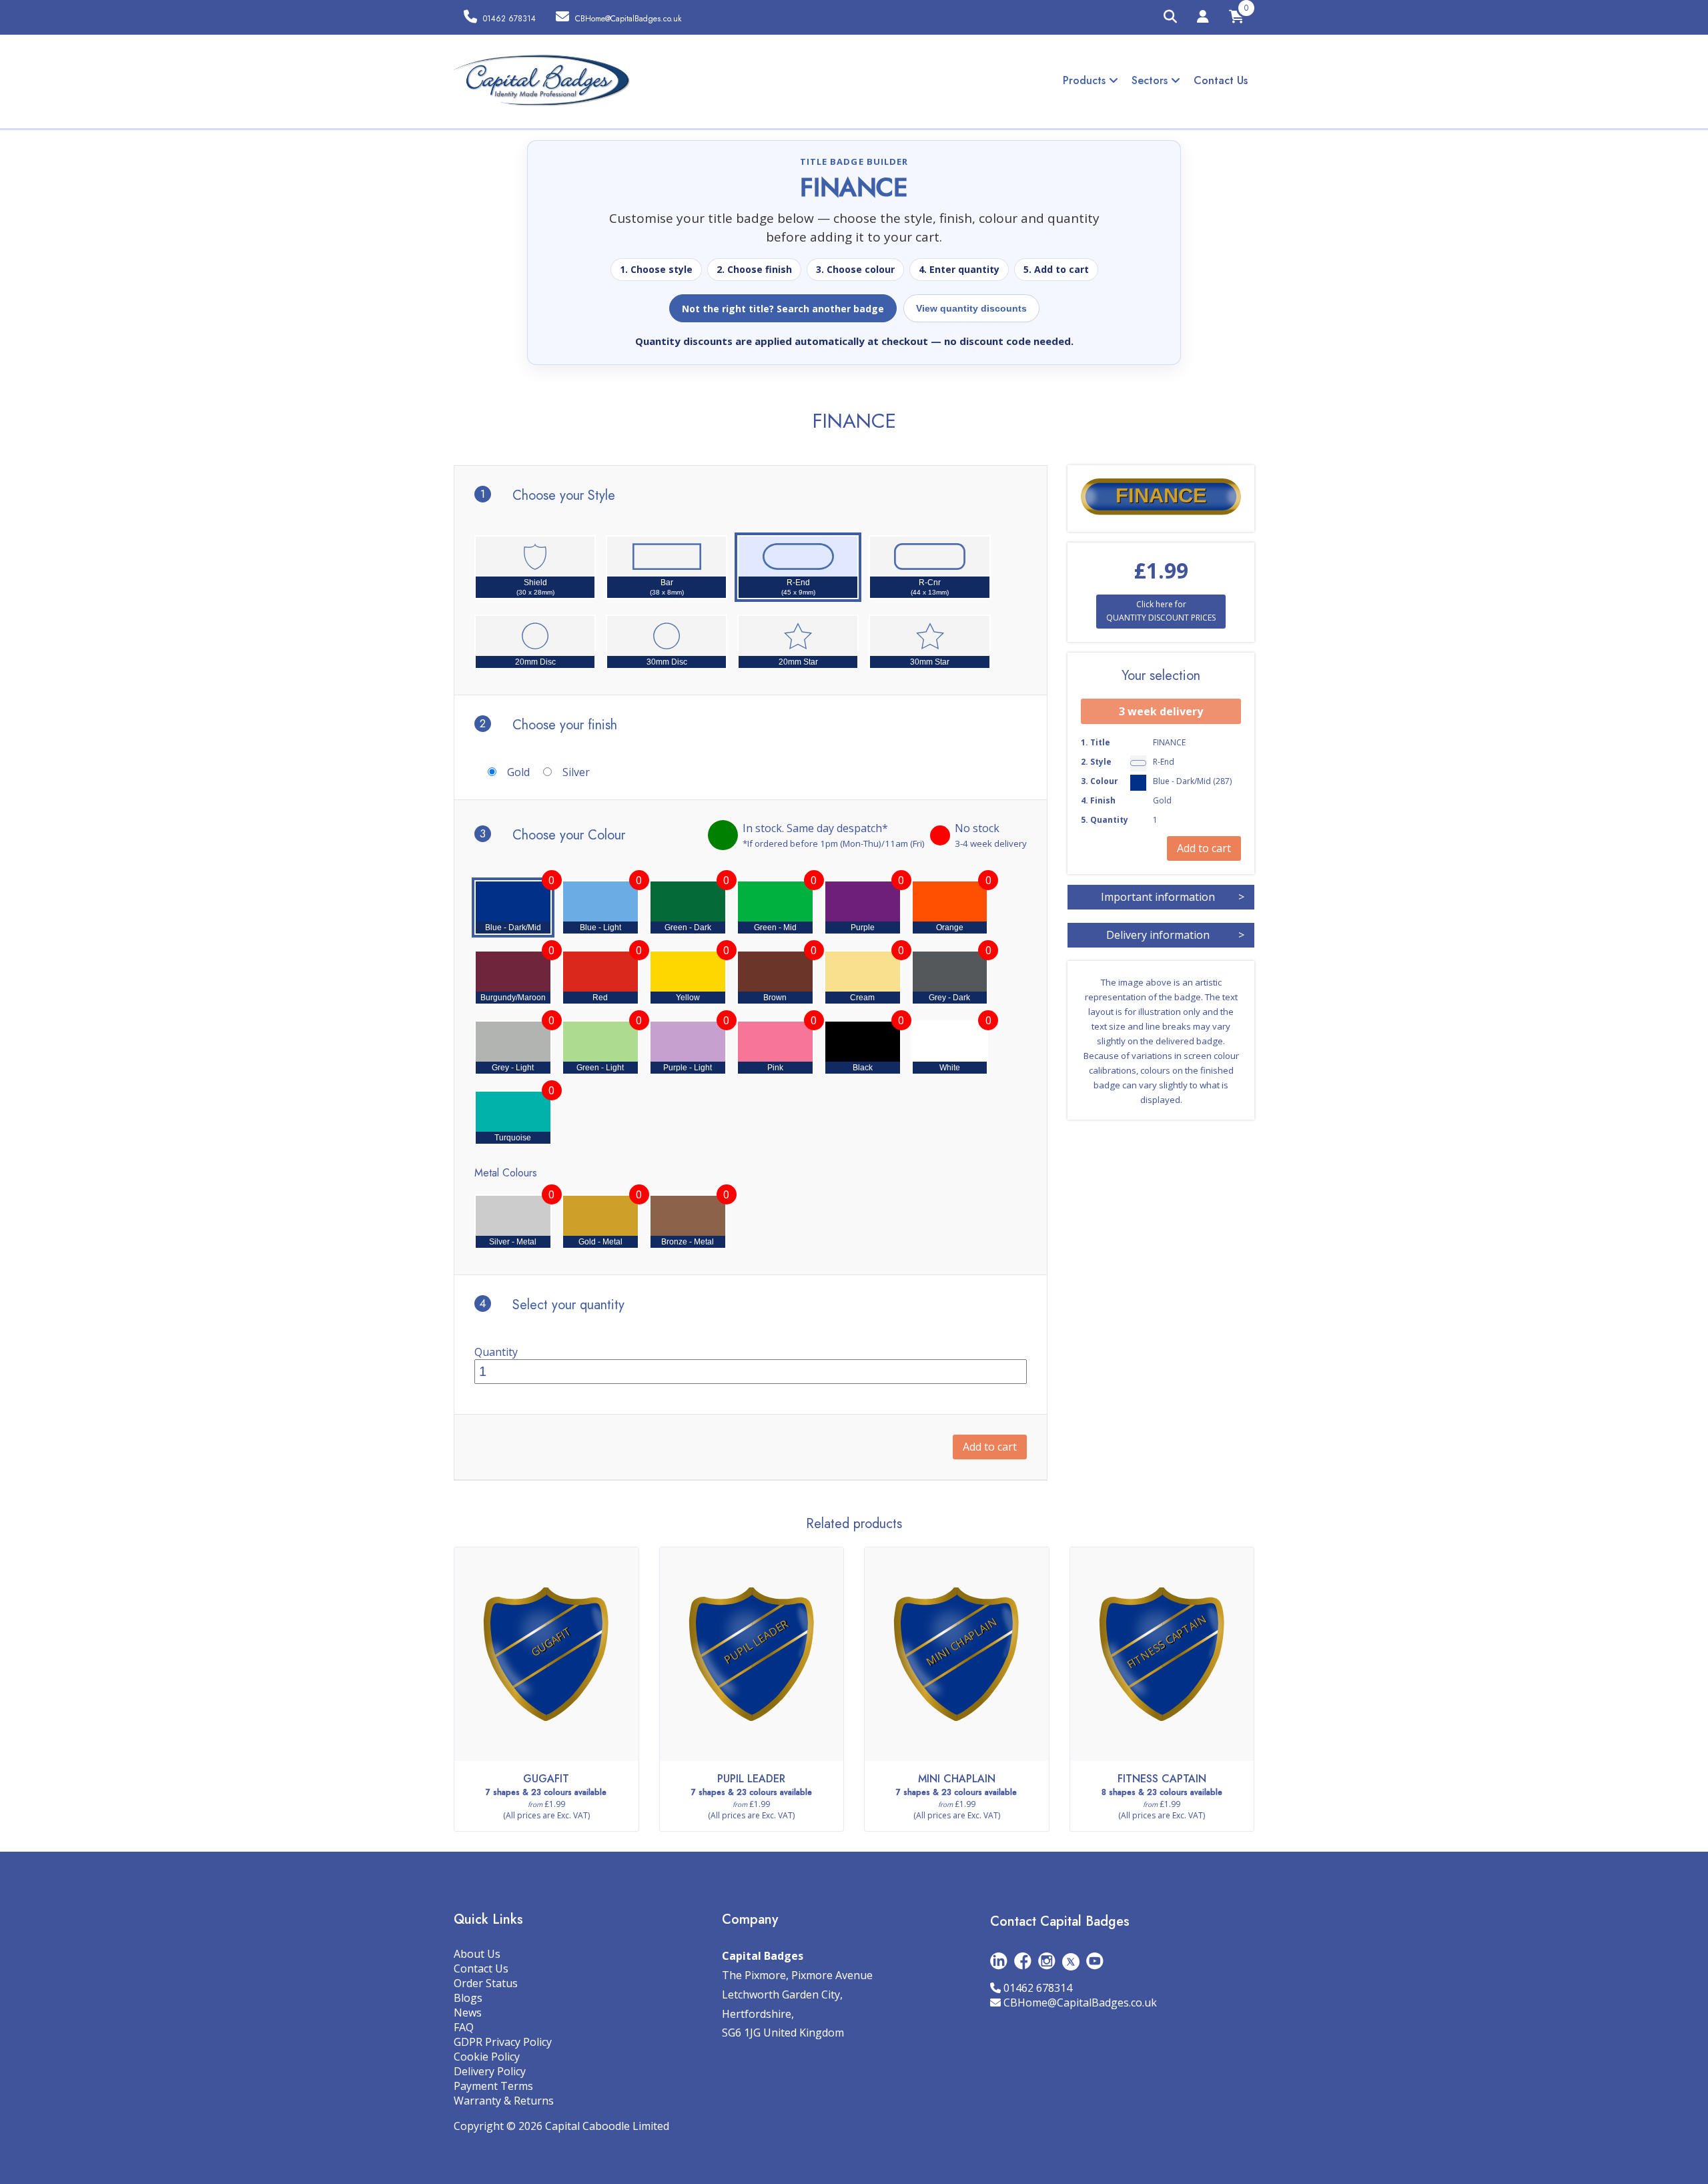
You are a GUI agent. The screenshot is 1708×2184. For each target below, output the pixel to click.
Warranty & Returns (504, 2101)
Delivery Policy (490, 2071)
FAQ (464, 2027)
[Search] (1170, 17)
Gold (518, 772)
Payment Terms (493, 2086)
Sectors (1151, 80)
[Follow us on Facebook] (1023, 1961)
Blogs (468, 1998)
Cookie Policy (487, 2057)
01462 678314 (1038, 1988)
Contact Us (1221, 80)
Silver (576, 772)
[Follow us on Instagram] (1047, 1961)
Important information (1173, 897)
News (468, 2013)
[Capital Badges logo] (542, 81)
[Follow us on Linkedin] (999, 1961)
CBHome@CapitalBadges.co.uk (1080, 2003)
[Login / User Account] (1203, 19)
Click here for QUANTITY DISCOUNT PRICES (1161, 611)
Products (1086, 80)
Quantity (496, 1352)
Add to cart (990, 1447)
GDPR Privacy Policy (503, 2042)
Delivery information (1175, 935)
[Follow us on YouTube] (1095, 1961)
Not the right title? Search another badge (783, 309)
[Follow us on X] (1071, 1961)
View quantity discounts (971, 308)
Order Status (486, 1983)
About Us (477, 1954)
